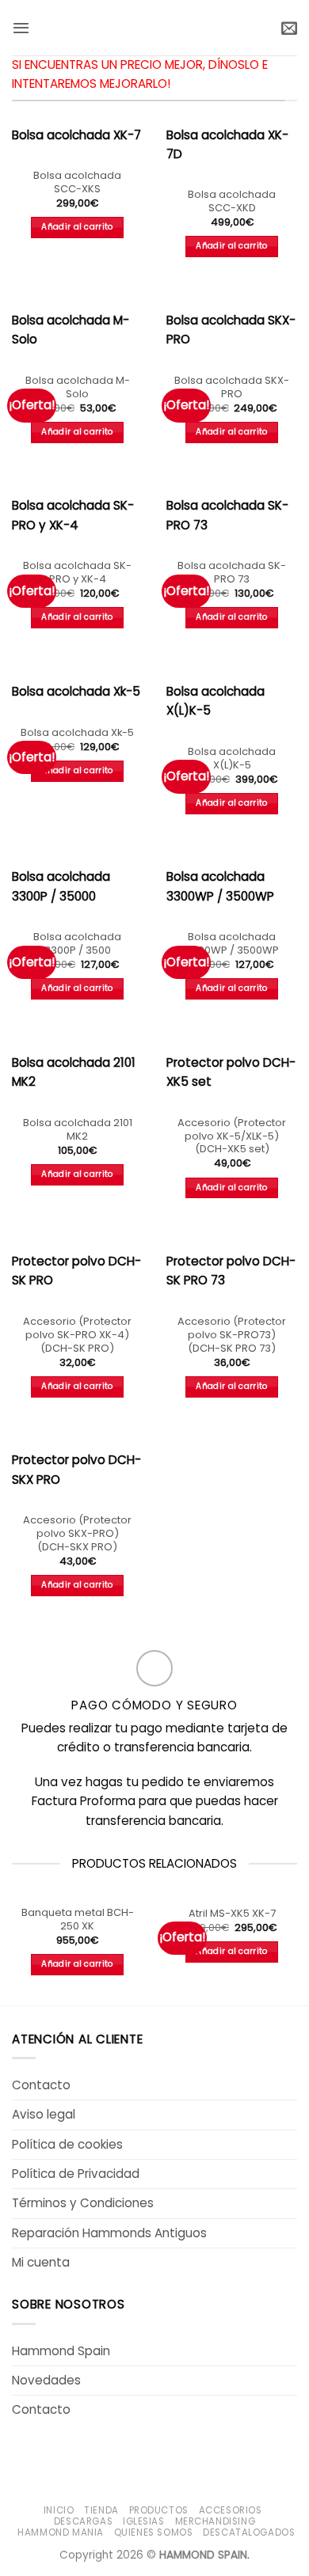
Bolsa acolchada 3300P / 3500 (77, 944)
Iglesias (144, 2521)
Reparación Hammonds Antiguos (109, 2233)
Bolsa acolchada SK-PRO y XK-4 (77, 573)
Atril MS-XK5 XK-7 (232, 1914)
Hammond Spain (61, 2351)
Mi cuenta (41, 2262)
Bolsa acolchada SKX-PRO (232, 388)
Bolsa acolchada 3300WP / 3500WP (232, 944)
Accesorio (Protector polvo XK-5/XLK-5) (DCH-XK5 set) (232, 1136)
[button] (21, 28)
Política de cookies (67, 2144)
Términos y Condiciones (83, 2203)
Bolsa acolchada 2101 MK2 (78, 1130)
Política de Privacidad (76, 2174)
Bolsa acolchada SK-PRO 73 (232, 573)
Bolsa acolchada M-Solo (78, 388)
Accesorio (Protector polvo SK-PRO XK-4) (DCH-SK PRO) (77, 1335)
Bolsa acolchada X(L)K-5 (232, 759)
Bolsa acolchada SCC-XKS (77, 183)
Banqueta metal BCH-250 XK (78, 1920)
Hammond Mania (61, 2532)
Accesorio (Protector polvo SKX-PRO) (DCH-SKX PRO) (77, 1534)
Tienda (101, 2510)
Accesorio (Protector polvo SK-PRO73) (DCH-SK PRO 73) (232, 1335)
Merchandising (216, 2521)
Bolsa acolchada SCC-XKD (232, 202)
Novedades (46, 2380)
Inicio (59, 2510)
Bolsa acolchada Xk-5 (77, 733)
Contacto (41, 2085)
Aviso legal (44, 2114)
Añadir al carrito (77, 227)
